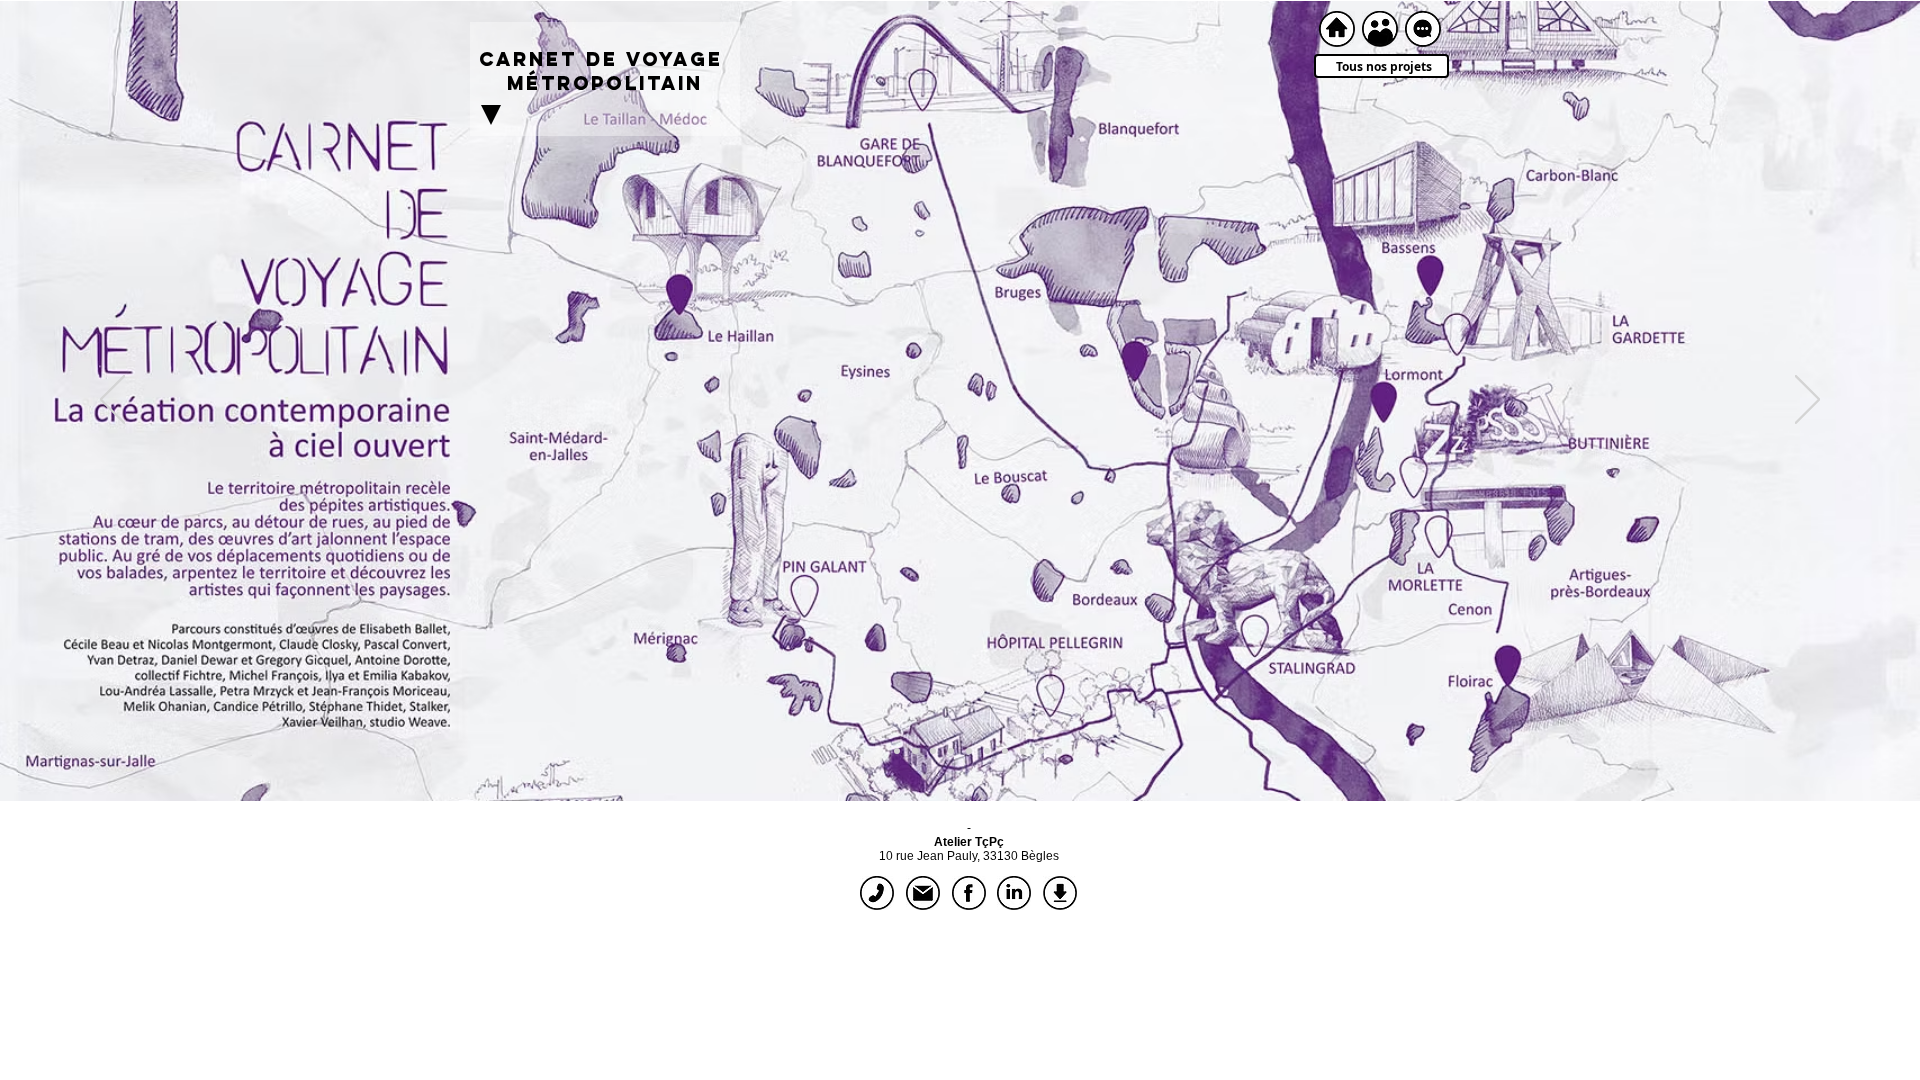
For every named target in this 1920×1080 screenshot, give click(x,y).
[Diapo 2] (897, 751)
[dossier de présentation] (1060, 893)
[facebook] (969, 893)
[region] (605, 232)
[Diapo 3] (915, 751)
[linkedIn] (1014, 893)
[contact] (1423, 29)
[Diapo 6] (969, 751)
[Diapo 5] (951, 751)
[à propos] (1380, 29)
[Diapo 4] (933, 751)
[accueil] (1337, 29)
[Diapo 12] (879, 751)
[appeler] (877, 893)
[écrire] (923, 893)
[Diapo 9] (1023, 751)
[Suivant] (1807, 401)
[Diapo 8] (1005, 751)
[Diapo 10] (1041, 751)
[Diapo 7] (987, 751)
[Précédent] (112, 401)
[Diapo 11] (1059, 751)
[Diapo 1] (861, 751)
